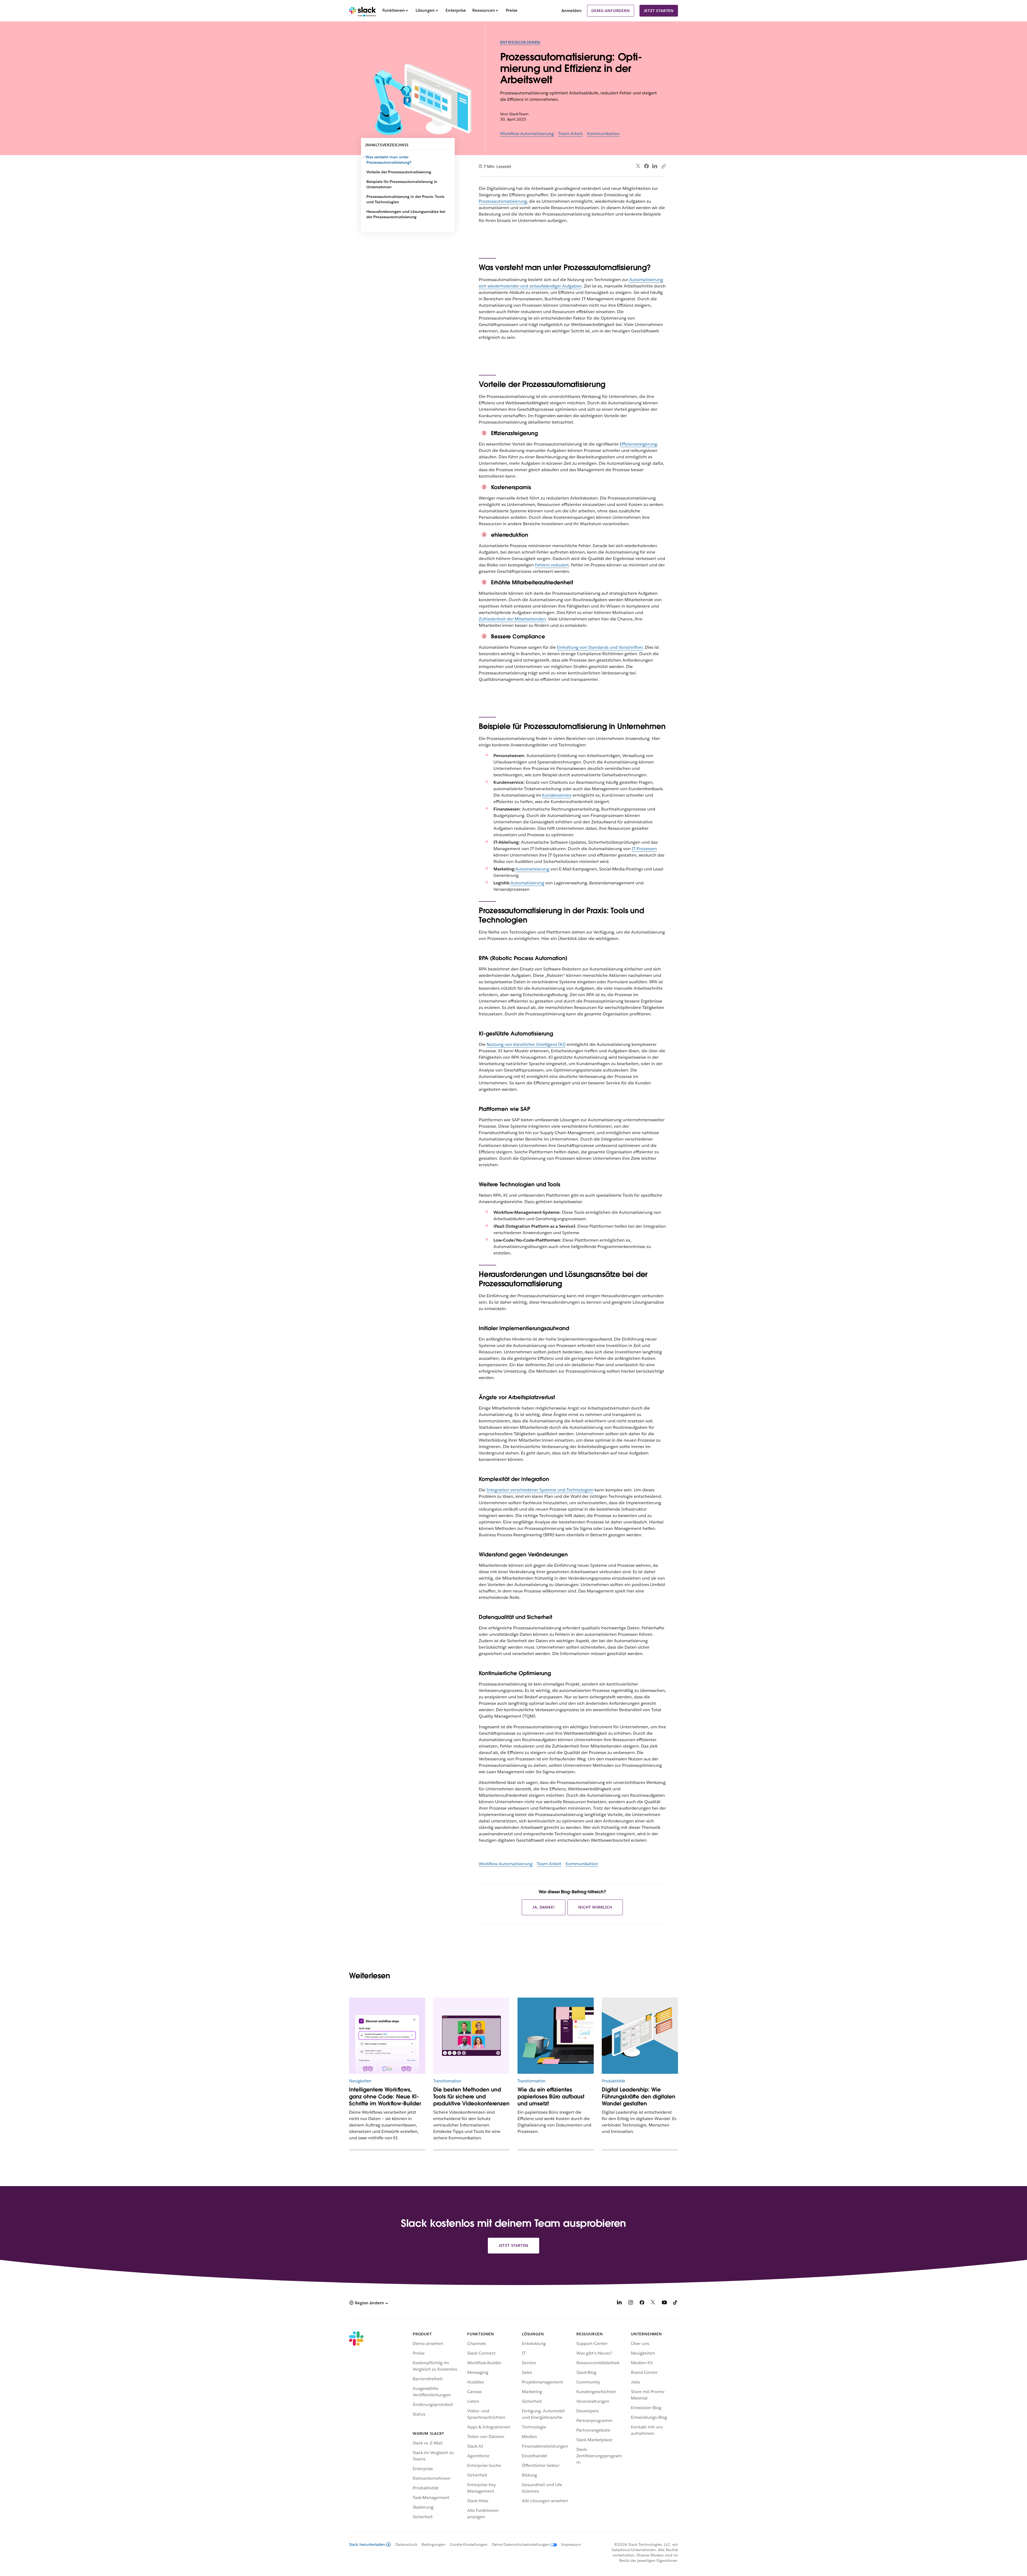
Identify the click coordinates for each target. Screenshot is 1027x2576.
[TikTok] (676, 2303)
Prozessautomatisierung (503, 201)
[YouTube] (664, 2303)
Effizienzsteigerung (638, 444)
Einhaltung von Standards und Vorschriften (600, 647)
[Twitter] (638, 166)
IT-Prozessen (644, 849)
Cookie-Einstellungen (469, 2544)
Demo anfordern (610, 11)
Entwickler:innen (520, 42)
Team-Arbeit (570, 134)
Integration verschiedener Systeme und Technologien (540, 1490)
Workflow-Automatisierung (527, 134)
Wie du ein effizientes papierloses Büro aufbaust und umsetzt (551, 2097)
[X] (653, 2303)
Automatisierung (532, 869)
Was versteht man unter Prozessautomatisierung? (389, 160)
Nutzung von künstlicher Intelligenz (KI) (526, 1044)
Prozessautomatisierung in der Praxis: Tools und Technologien (405, 199)
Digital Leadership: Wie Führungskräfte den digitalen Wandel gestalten (639, 2097)
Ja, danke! (544, 1907)
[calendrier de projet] (640, 2036)
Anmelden (572, 11)
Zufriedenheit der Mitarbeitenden (512, 619)
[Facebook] (646, 166)
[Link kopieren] (663, 166)
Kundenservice (557, 795)
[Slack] (363, 11)
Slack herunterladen (367, 2544)
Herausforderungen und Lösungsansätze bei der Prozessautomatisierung (406, 214)
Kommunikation (603, 134)
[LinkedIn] (655, 166)
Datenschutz (406, 2544)
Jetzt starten (659, 11)
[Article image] (387, 2036)
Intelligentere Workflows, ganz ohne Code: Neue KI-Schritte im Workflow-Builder (385, 2097)
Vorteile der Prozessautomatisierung (399, 172)
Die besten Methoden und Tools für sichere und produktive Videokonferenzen (471, 2097)
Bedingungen (434, 2544)
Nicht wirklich (595, 1907)
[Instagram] (631, 2303)
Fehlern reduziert (552, 565)
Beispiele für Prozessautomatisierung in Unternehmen (402, 184)
